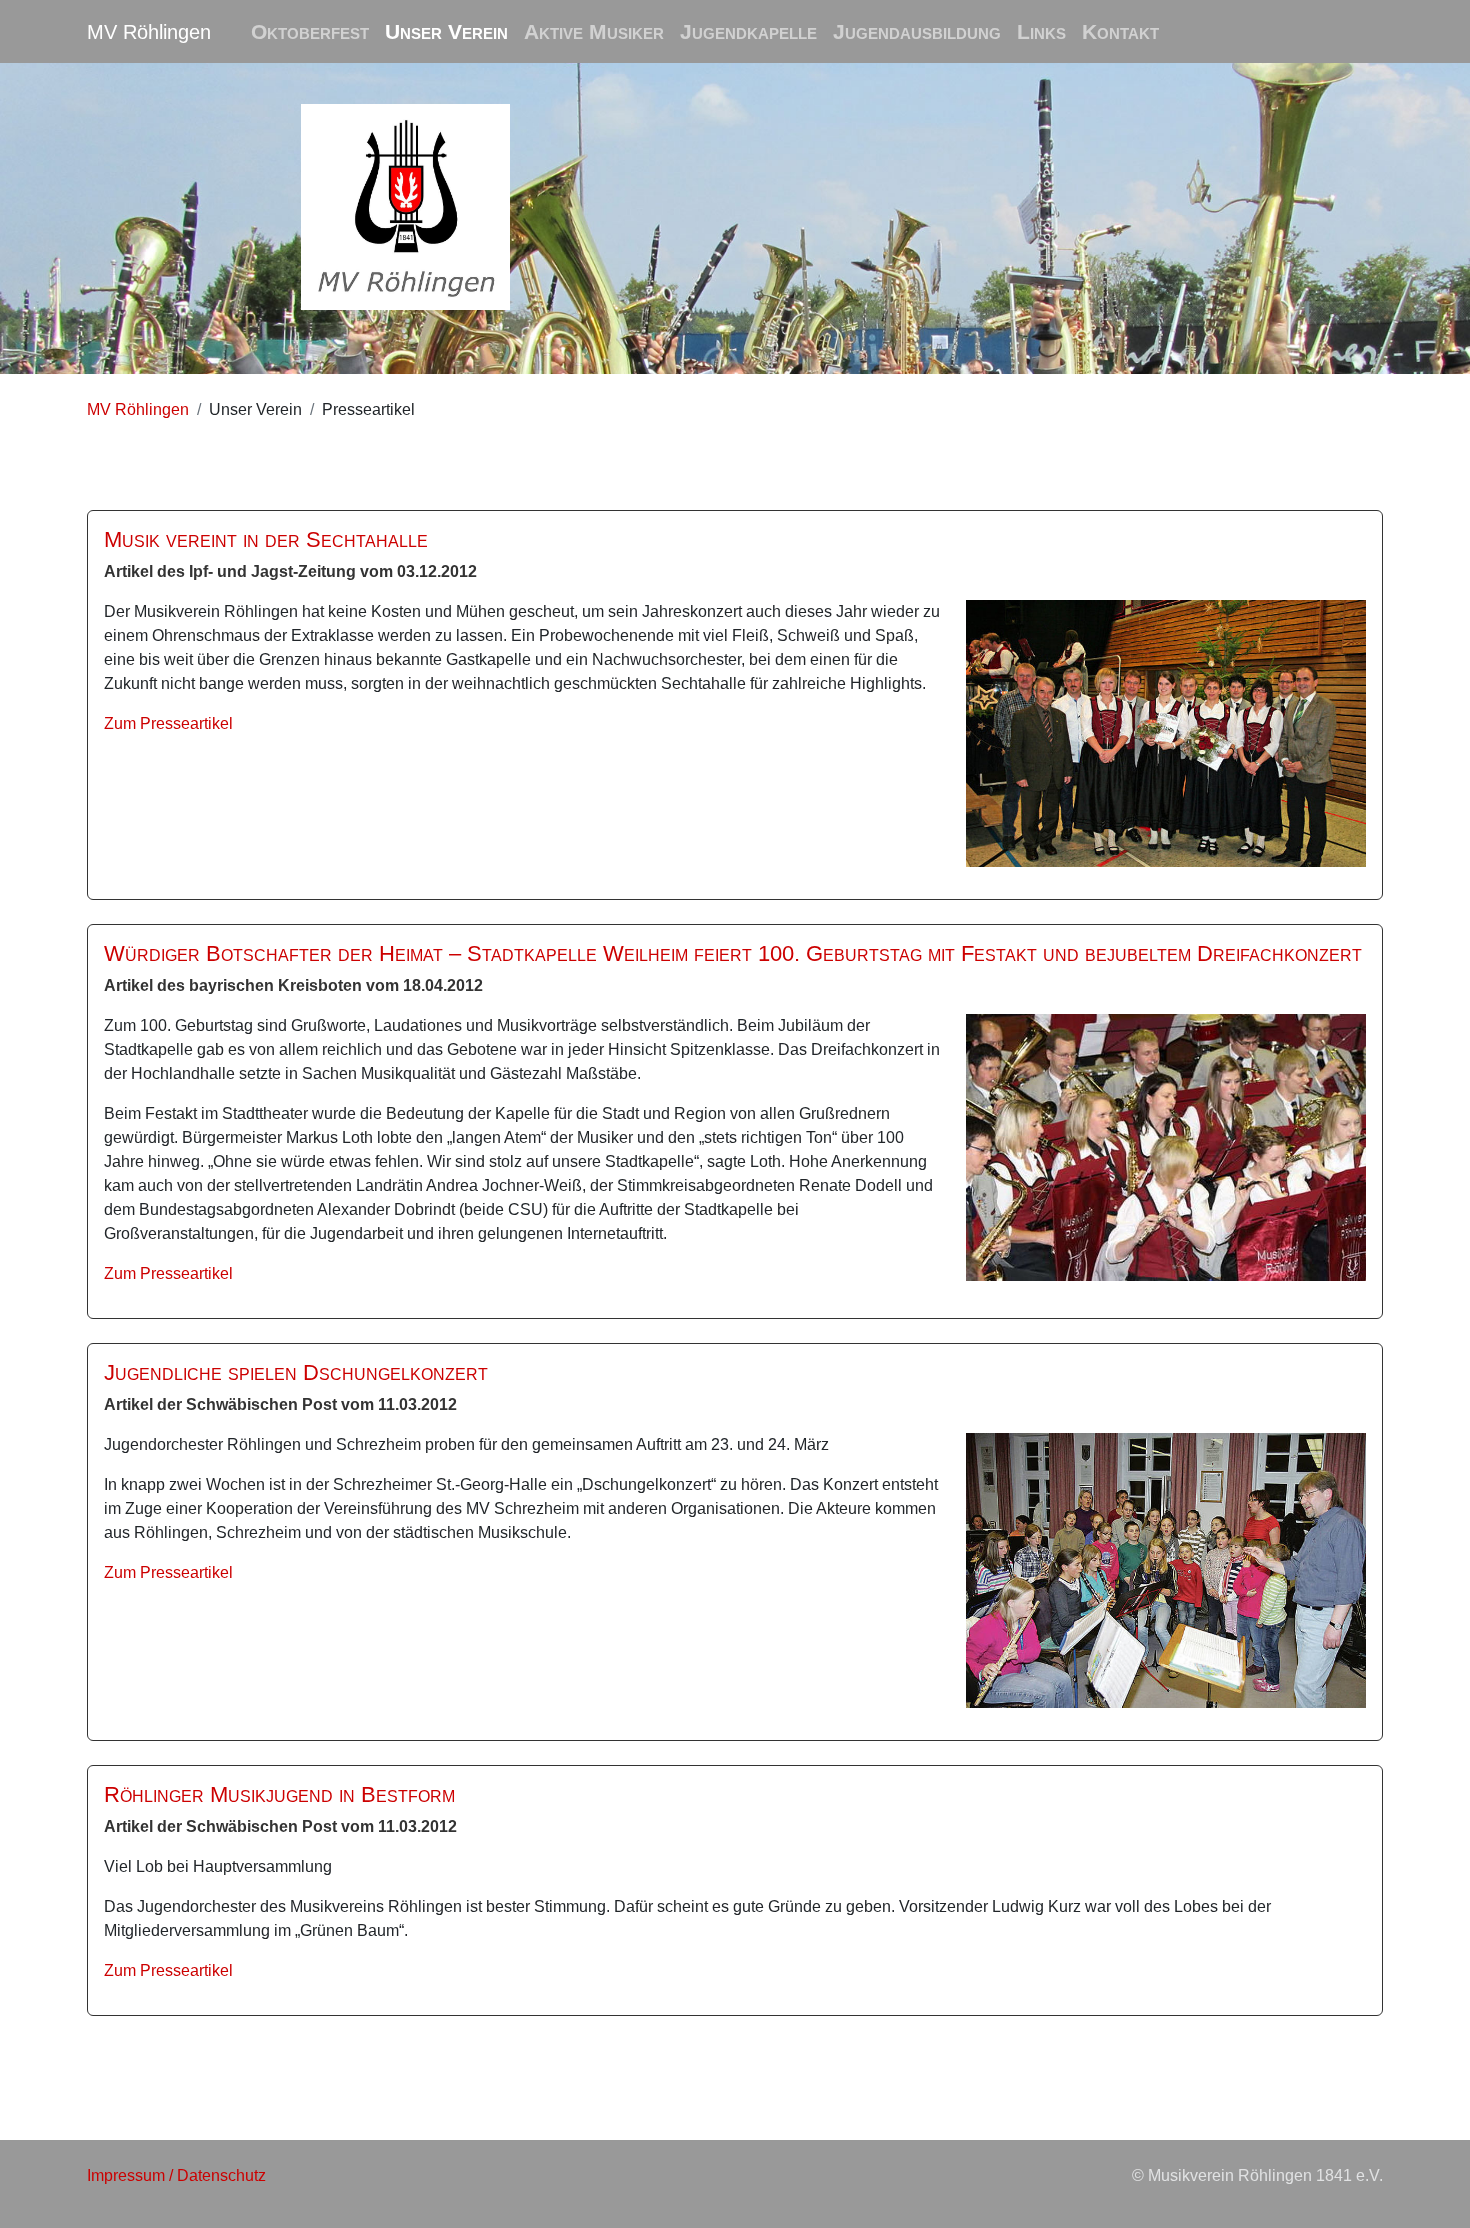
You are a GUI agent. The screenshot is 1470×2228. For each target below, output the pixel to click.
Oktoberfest (310, 31)
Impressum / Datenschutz (176, 2175)
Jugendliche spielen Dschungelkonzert (296, 1372)
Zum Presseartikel (168, 723)
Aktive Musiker (594, 31)
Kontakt (1120, 31)
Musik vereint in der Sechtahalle (266, 539)
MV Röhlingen (149, 32)
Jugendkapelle (748, 31)
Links (1041, 31)
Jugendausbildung (917, 31)
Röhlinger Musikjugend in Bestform (279, 1794)
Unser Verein (446, 31)
